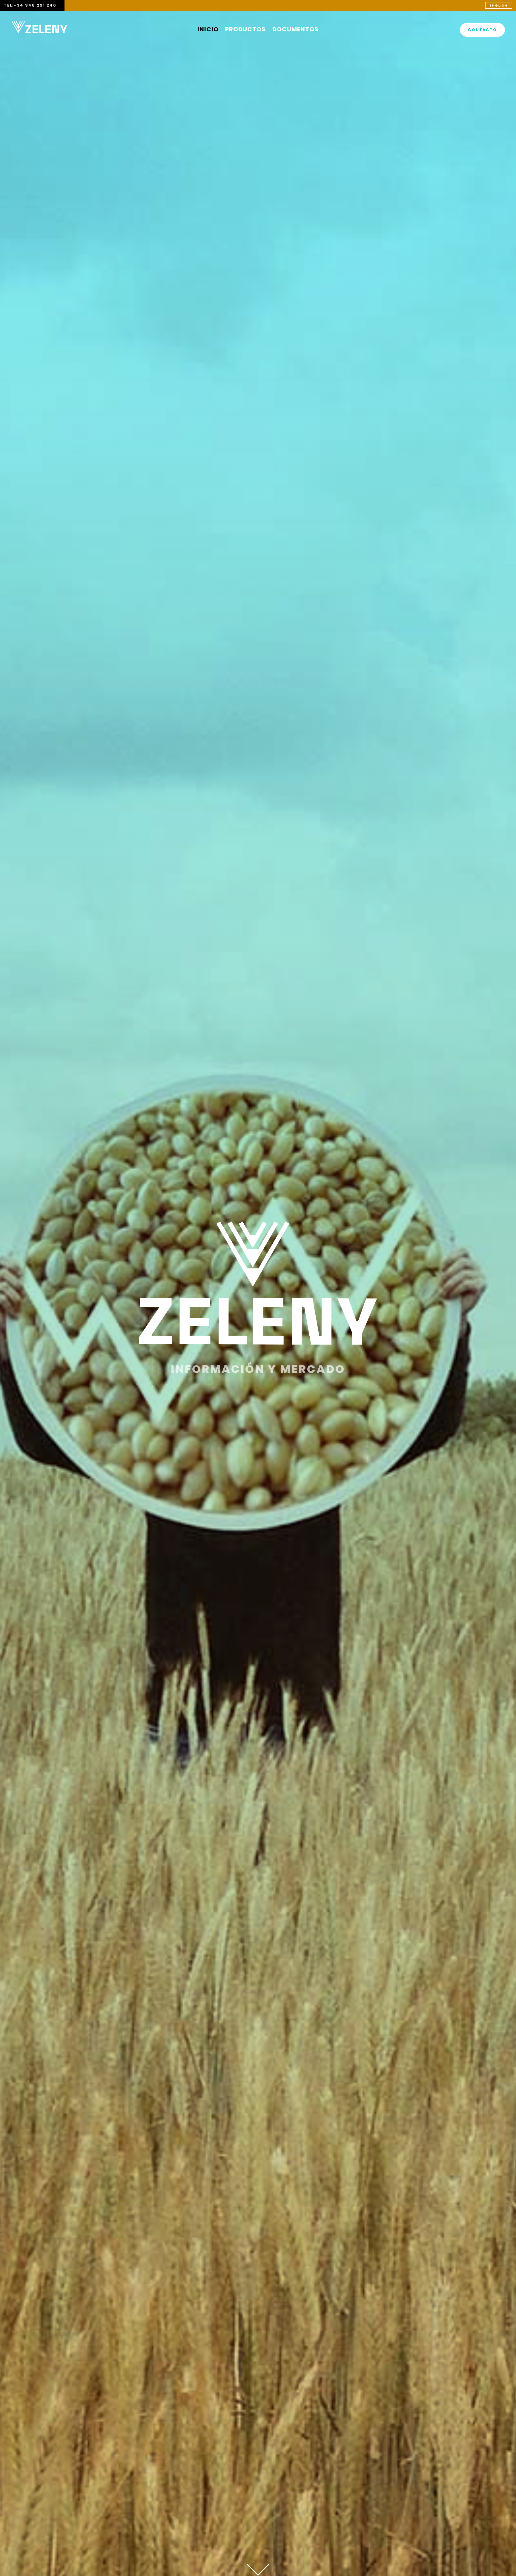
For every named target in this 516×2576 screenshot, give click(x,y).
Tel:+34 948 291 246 (30, 5)
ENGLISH (499, 5)
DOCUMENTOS (295, 30)
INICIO (208, 30)
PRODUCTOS (245, 30)
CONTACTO (482, 30)
